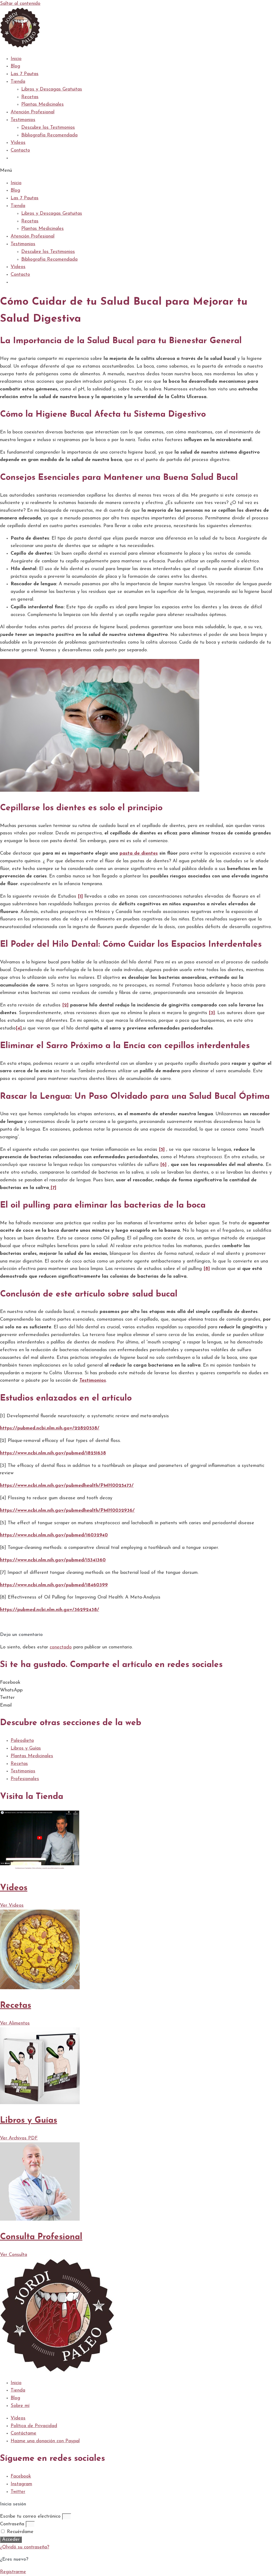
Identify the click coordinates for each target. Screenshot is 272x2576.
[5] (162, 1150)
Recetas (30, 97)
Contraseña (12, 2524)
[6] (163, 1165)
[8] (207, 1269)
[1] (80, 897)
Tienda (18, 82)
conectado (61, 1647)
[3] (212, 1013)
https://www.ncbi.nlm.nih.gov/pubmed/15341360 (53, 1560)
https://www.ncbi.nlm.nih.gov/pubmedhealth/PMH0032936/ (67, 1511)
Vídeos (18, 143)
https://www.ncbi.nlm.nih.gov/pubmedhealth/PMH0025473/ (67, 1486)
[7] (53, 1188)
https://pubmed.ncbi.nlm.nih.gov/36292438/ (50, 1610)
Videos (14, 1888)
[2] (65, 1005)
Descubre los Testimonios (48, 128)
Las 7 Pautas (25, 74)
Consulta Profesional (41, 2237)
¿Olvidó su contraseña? (25, 2547)
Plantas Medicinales (42, 105)
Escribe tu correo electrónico (30, 2517)
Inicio (16, 59)
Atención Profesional (33, 112)
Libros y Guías (29, 2121)
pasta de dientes (139, 854)
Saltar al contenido (20, 4)
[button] (136, 171)
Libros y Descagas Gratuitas (52, 89)
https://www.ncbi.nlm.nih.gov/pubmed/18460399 (54, 1585)
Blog (15, 66)
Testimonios (23, 120)
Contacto (20, 150)
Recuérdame (19, 2532)
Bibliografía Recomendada (49, 135)
